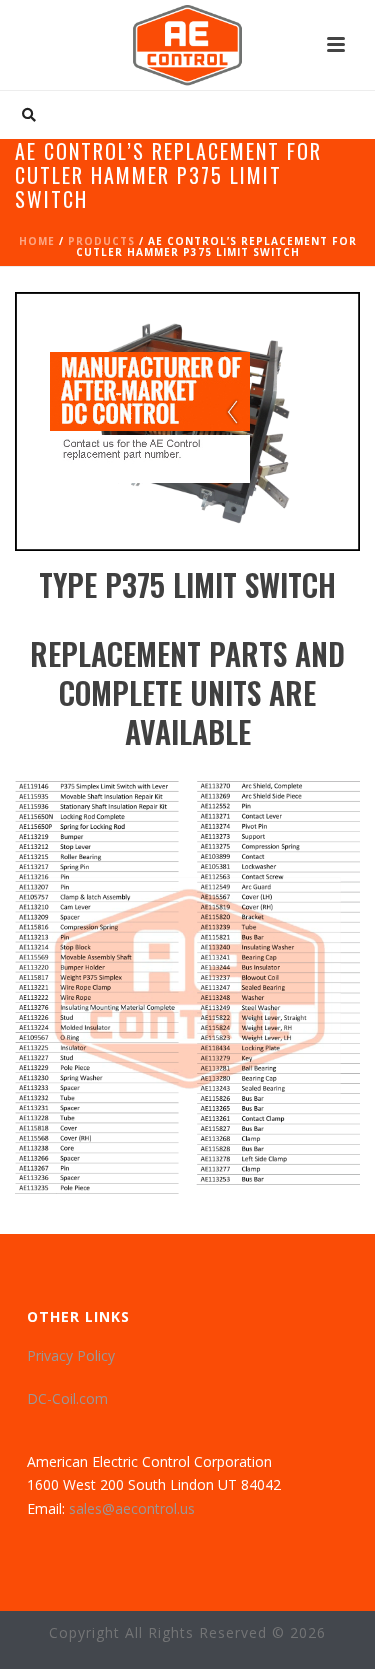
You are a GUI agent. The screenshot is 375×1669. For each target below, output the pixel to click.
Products (101, 241)
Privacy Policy (71, 1355)
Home (37, 241)
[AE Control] (188, 45)
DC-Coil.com (67, 1398)
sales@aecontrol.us (132, 1508)
